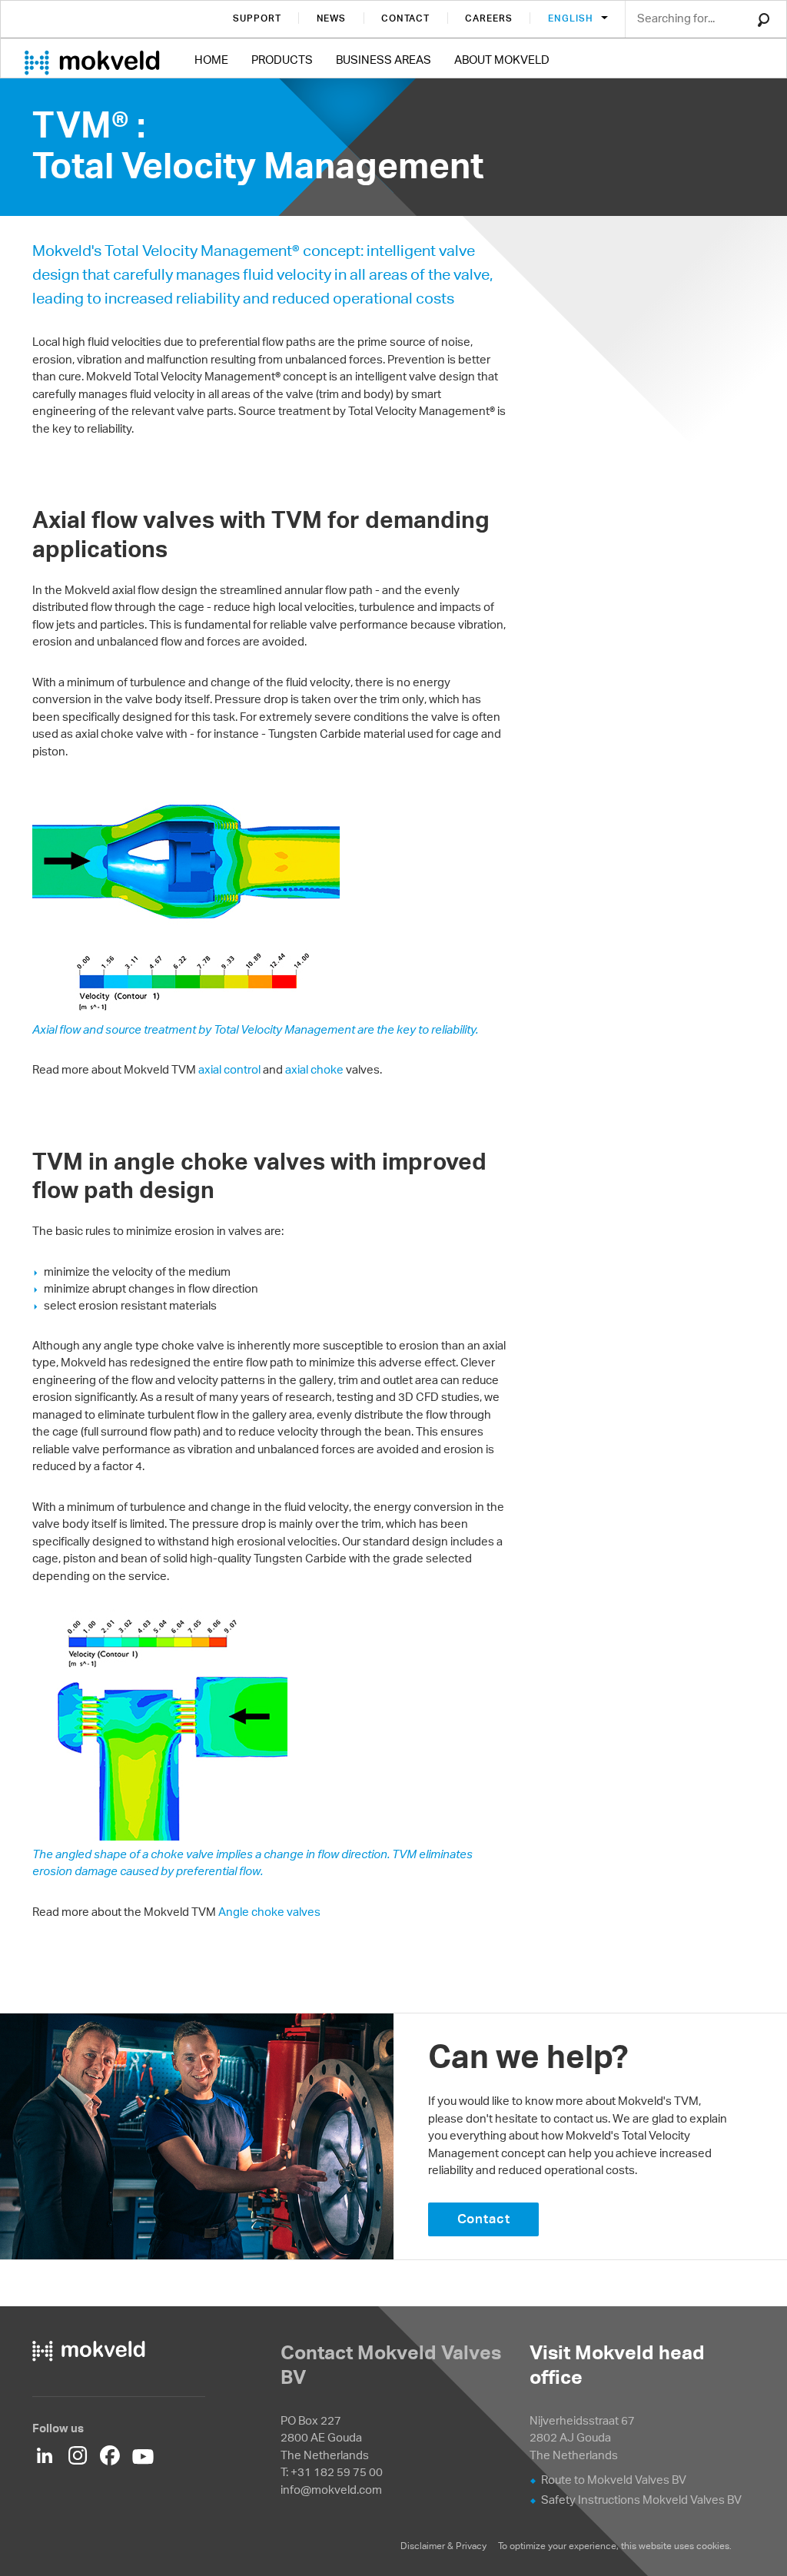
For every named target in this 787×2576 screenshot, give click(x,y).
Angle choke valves (269, 1912)
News (332, 18)
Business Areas (384, 60)
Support (257, 18)
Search (764, 20)
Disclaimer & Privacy (443, 2546)
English (572, 18)
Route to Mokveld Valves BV (614, 2480)
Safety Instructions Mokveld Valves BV (641, 2500)
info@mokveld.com (331, 2490)
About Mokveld (502, 60)
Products (282, 60)
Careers (489, 18)
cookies (713, 2546)
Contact (405, 18)
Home (211, 60)
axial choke (314, 1069)
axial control (229, 1069)
